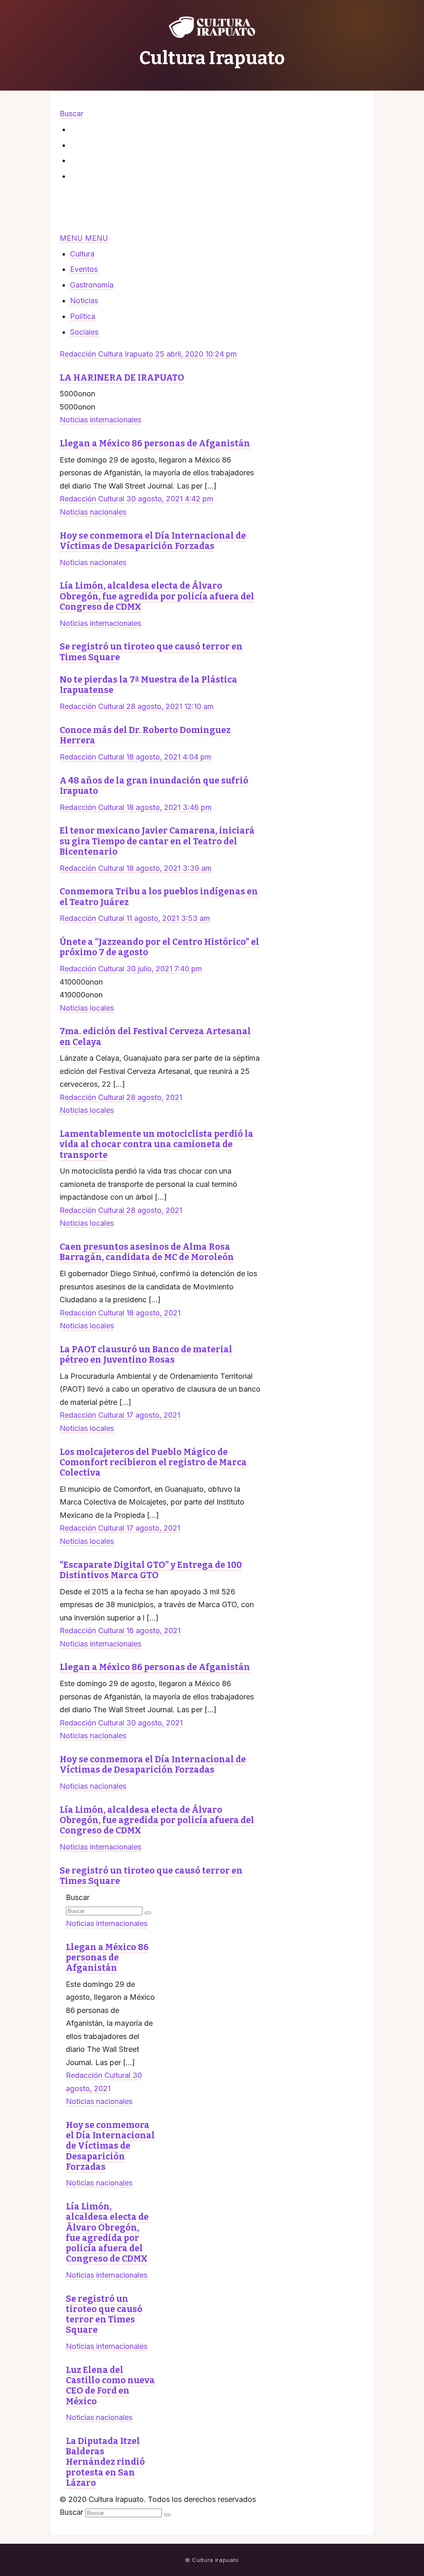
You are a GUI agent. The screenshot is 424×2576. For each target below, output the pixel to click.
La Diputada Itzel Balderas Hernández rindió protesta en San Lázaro (105, 2462)
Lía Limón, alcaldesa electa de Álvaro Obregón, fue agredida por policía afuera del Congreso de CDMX (157, 596)
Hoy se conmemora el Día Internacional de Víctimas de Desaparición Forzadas (153, 541)
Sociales (84, 332)
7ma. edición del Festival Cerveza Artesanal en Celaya (155, 1036)
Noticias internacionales (100, 420)
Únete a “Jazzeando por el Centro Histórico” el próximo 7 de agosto (159, 947)
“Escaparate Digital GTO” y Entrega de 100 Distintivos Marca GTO (151, 1570)
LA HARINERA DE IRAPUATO (122, 378)
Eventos (84, 269)
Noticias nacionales (93, 512)
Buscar (78, 1897)
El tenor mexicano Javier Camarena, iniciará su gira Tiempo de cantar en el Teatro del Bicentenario (157, 841)
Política (83, 316)
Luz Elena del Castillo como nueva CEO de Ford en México (110, 2386)
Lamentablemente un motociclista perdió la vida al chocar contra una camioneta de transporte (157, 1144)
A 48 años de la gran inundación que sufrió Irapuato (154, 786)
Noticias (84, 301)
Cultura (82, 254)
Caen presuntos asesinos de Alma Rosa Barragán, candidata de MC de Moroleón (147, 1252)
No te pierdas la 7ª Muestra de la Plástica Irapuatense (148, 685)
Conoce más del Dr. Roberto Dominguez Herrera (145, 735)
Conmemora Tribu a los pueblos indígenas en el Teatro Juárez (159, 897)
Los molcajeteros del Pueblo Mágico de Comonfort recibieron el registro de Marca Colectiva (153, 1462)
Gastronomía (92, 285)
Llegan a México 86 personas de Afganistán (155, 443)
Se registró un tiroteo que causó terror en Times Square (151, 652)
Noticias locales (87, 1008)
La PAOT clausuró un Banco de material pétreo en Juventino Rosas (146, 1355)
